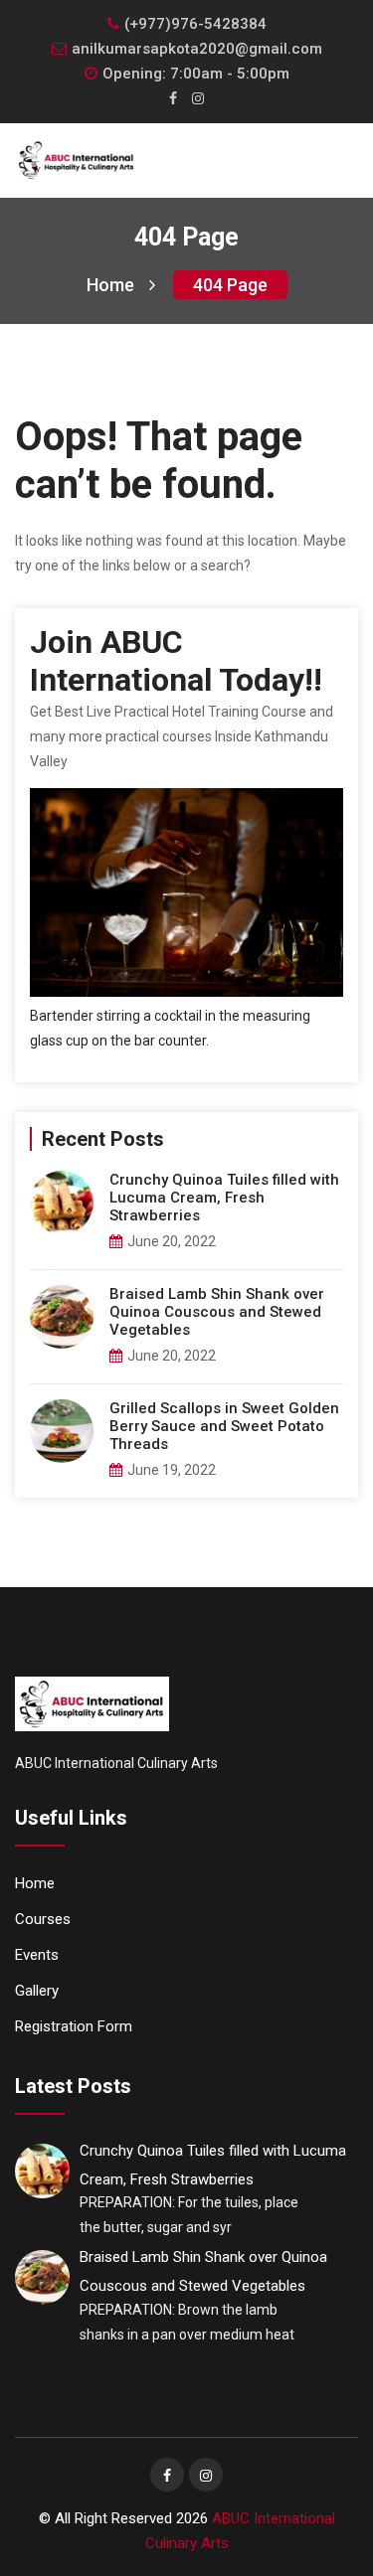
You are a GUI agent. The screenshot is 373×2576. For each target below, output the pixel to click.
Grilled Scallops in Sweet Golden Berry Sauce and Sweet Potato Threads (224, 1426)
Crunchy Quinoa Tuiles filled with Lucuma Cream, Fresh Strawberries (224, 1198)
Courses (43, 1919)
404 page (230, 285)
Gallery (37, 1991)
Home (110, 285)
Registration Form (74, 2026)
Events (37, 1955)
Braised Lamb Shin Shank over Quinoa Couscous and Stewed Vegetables (217, 1312)
